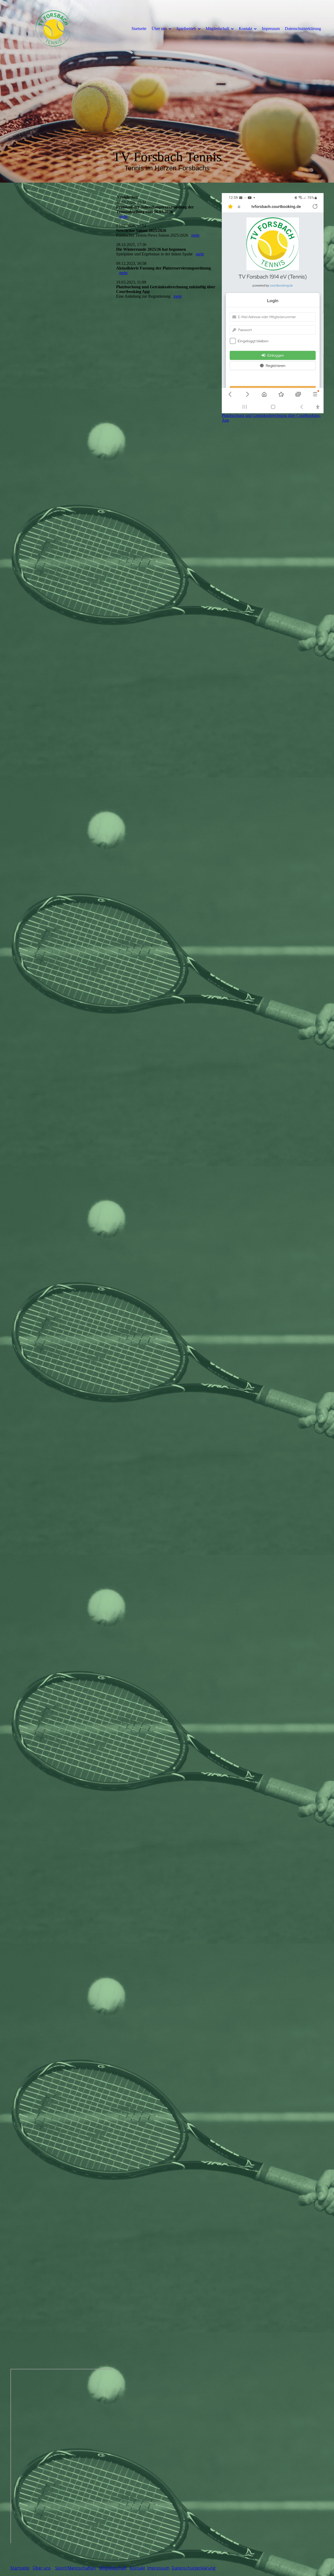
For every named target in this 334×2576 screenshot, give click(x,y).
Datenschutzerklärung (303, 29)
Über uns (159, 29)
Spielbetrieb (186, 29)
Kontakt (245, 29)
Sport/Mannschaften (75, 2568)
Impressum (271, 29)
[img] (53, 28)
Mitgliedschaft (217, 29)
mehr (123, 216)
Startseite (139, 29)
